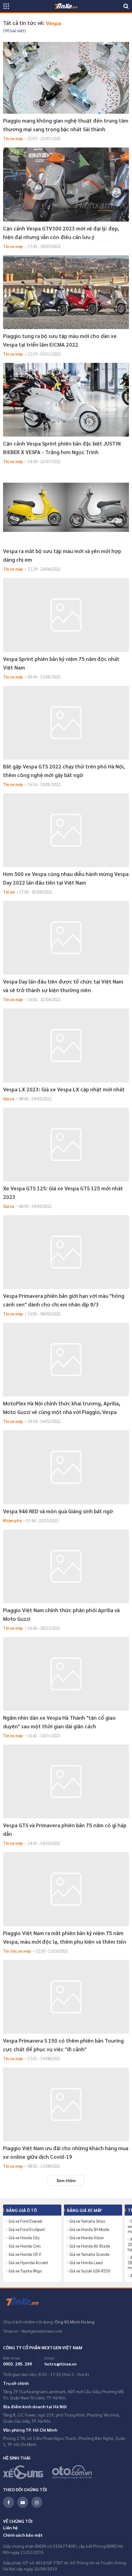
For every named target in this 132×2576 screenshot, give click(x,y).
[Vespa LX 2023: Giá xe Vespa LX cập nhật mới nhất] (66, 1045)
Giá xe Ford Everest (25, 2221)
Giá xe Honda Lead (86, 2263)
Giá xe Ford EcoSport (27, 2229)
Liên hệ (10, 2527)
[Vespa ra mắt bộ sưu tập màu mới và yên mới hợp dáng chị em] (66, 507)
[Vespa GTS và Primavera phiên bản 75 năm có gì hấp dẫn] (66, 1781)
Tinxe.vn (26, 2302)
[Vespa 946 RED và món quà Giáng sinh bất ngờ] (66, 1467)
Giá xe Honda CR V (25, 2254)
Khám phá (12, 1520)
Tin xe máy (13, 138)
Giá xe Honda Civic (25, 2246)
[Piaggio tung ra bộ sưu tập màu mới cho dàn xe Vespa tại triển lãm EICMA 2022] (66, 292)
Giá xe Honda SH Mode (89, 2229)
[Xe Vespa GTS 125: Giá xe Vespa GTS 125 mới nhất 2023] (66, 1145)
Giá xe (9, 1099)
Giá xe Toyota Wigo (25, 2271)
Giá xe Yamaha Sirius (87, 2221)
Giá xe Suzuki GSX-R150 (90, 2271)
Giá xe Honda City (24, 2238)
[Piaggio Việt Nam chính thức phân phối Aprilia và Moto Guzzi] (66, 1566)
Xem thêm (66, 2180)
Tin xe (9, 892)
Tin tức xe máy (17, 1951)
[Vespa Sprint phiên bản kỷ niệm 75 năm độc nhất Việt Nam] (66, 615)
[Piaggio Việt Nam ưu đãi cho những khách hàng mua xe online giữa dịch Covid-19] (66, 2104)
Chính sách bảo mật (23, 2535)
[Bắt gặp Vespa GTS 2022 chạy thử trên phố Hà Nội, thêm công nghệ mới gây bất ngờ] (66, 723)
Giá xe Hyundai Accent (28, 2263)
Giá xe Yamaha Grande (89, 2254)
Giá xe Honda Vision (87, 2238)
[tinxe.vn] (66, 6)
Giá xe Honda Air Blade (90, 2246)
